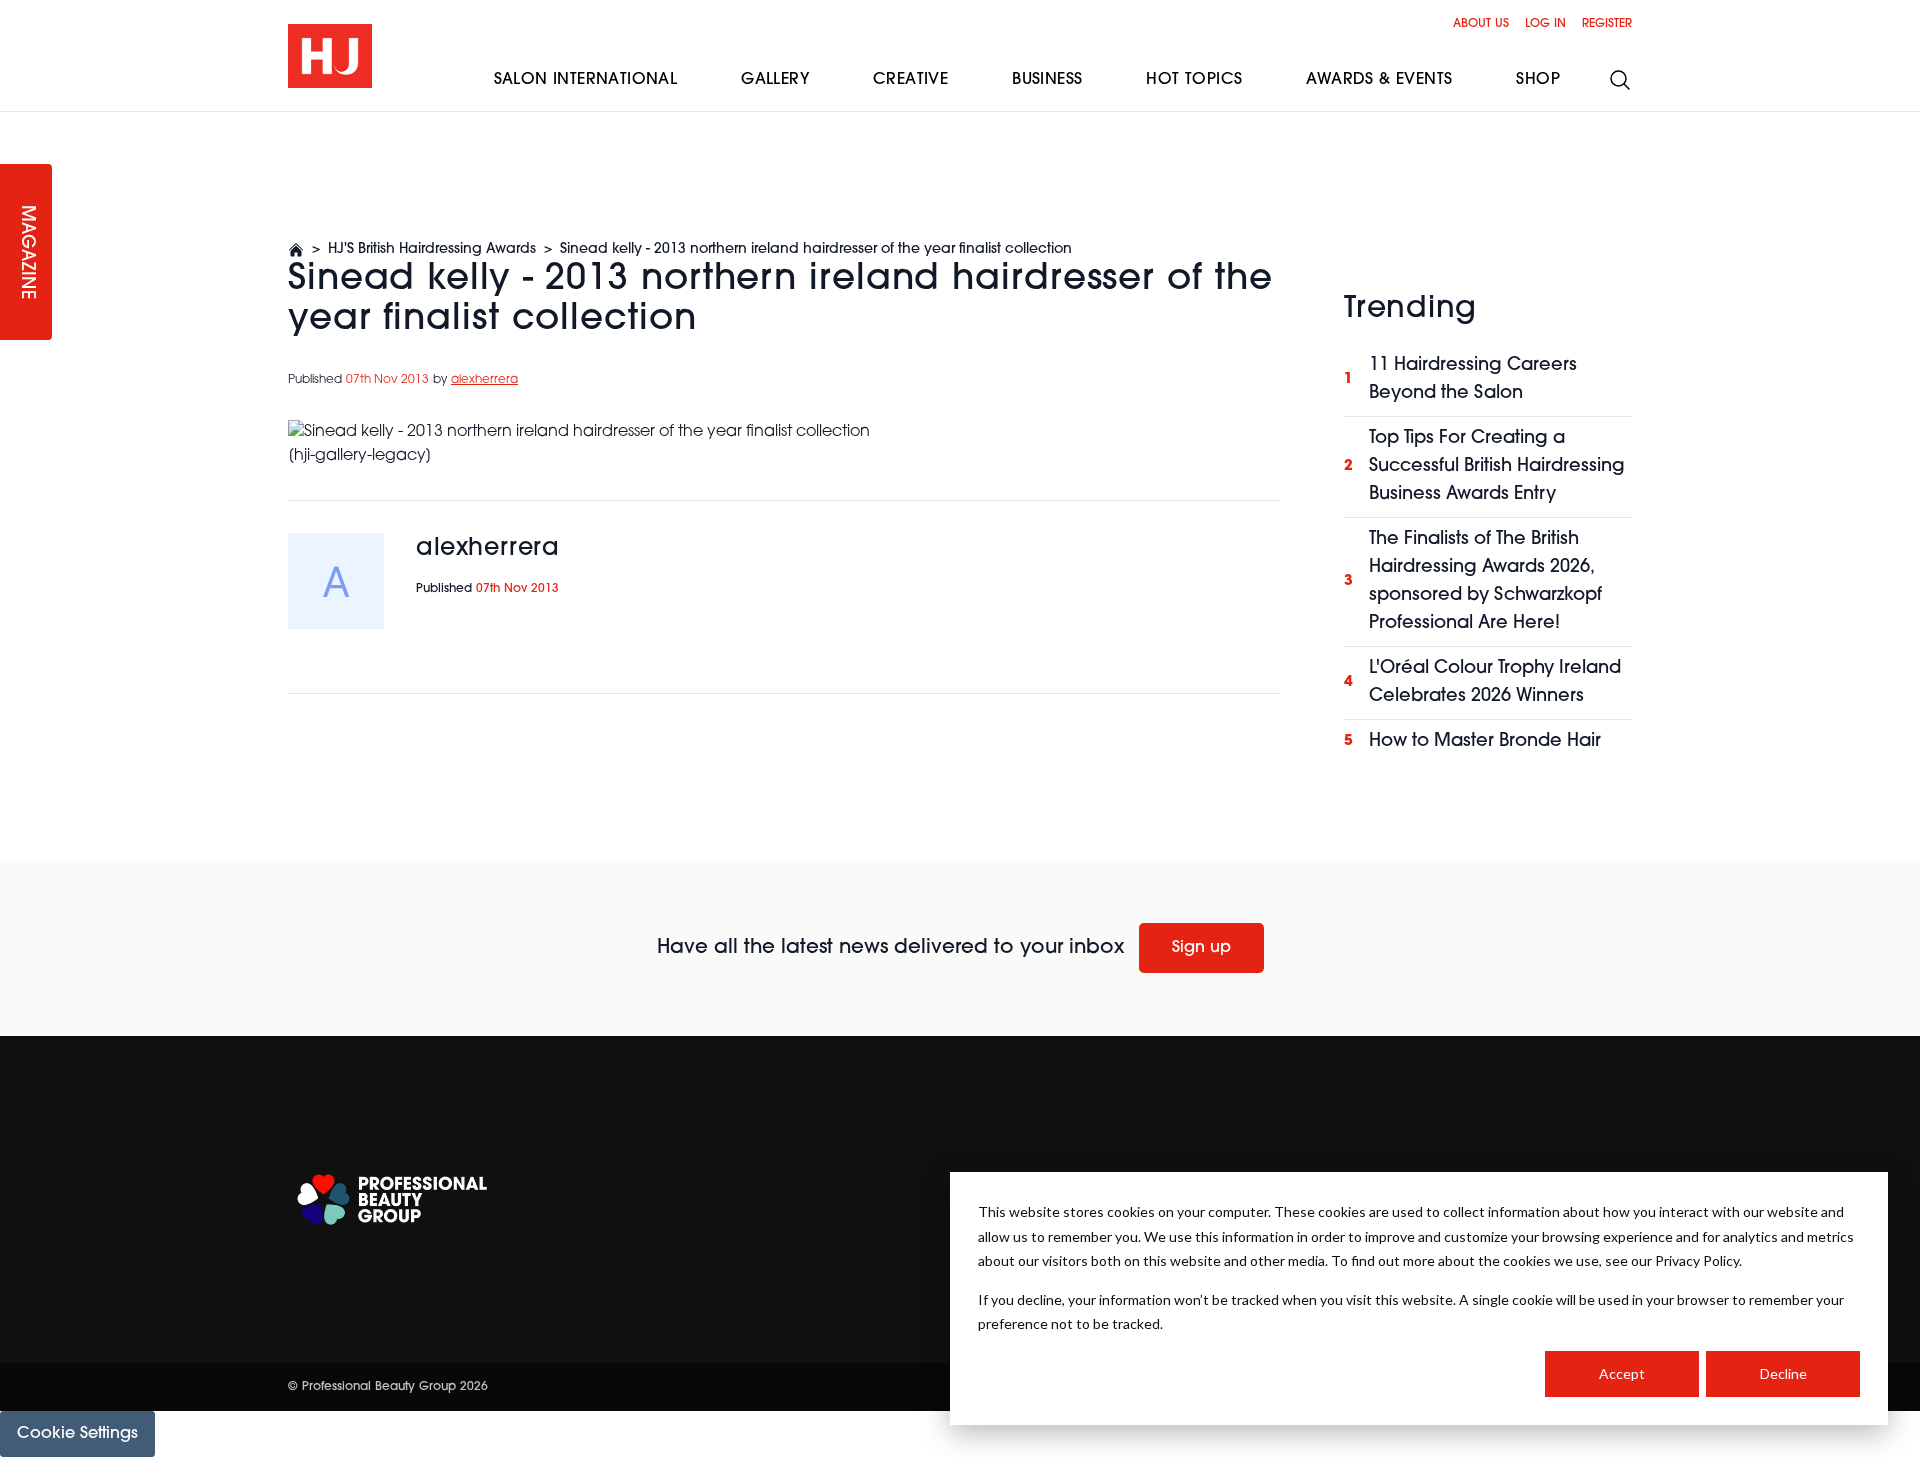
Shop (1538, 80)
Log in (1545, 24)
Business (1047, 80)
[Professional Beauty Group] (392, 1199)
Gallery (775, 80)
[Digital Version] (16, 124)
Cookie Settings (77, 1434)
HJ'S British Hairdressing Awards (432, 249)
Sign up (1201, 948)
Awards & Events (1379, 80)
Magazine (26, 252)
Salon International (586, 80)
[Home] (296, 250)
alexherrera (484, 380)
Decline (1783, 1373)
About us (1481, 24)
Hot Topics (1194, 80)
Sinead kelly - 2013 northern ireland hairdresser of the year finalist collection (816, 249)
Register (1607, 24)
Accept (1622, 1373)
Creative (910, 80)
